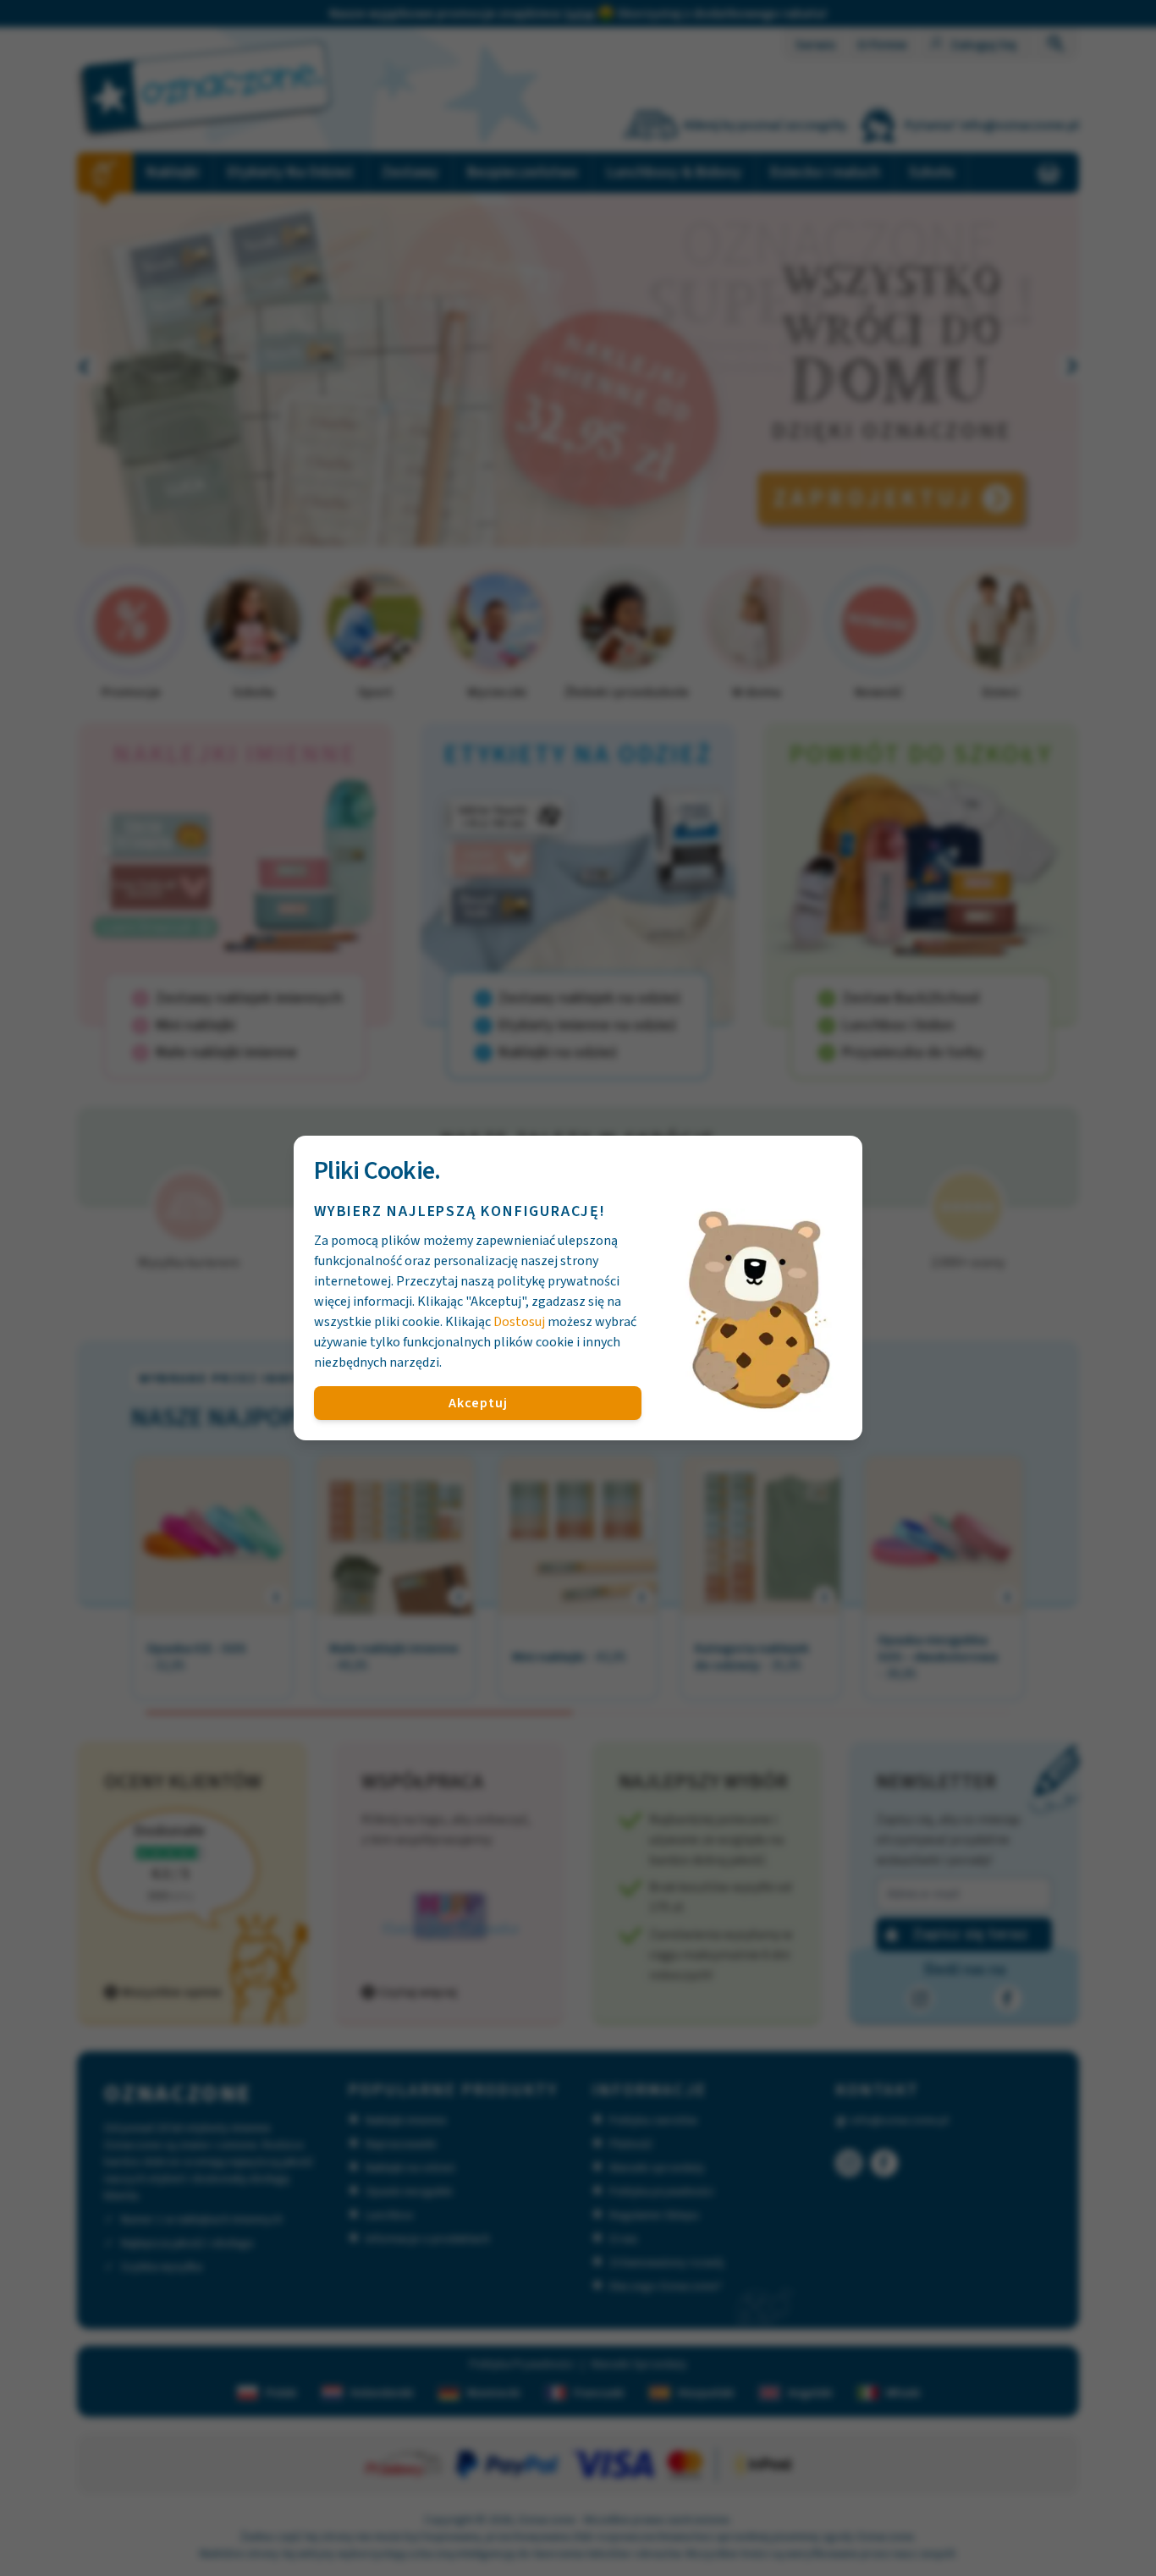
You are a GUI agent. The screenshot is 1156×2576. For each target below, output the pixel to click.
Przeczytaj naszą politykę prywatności (508, 1281)
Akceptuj (478, 1403)
